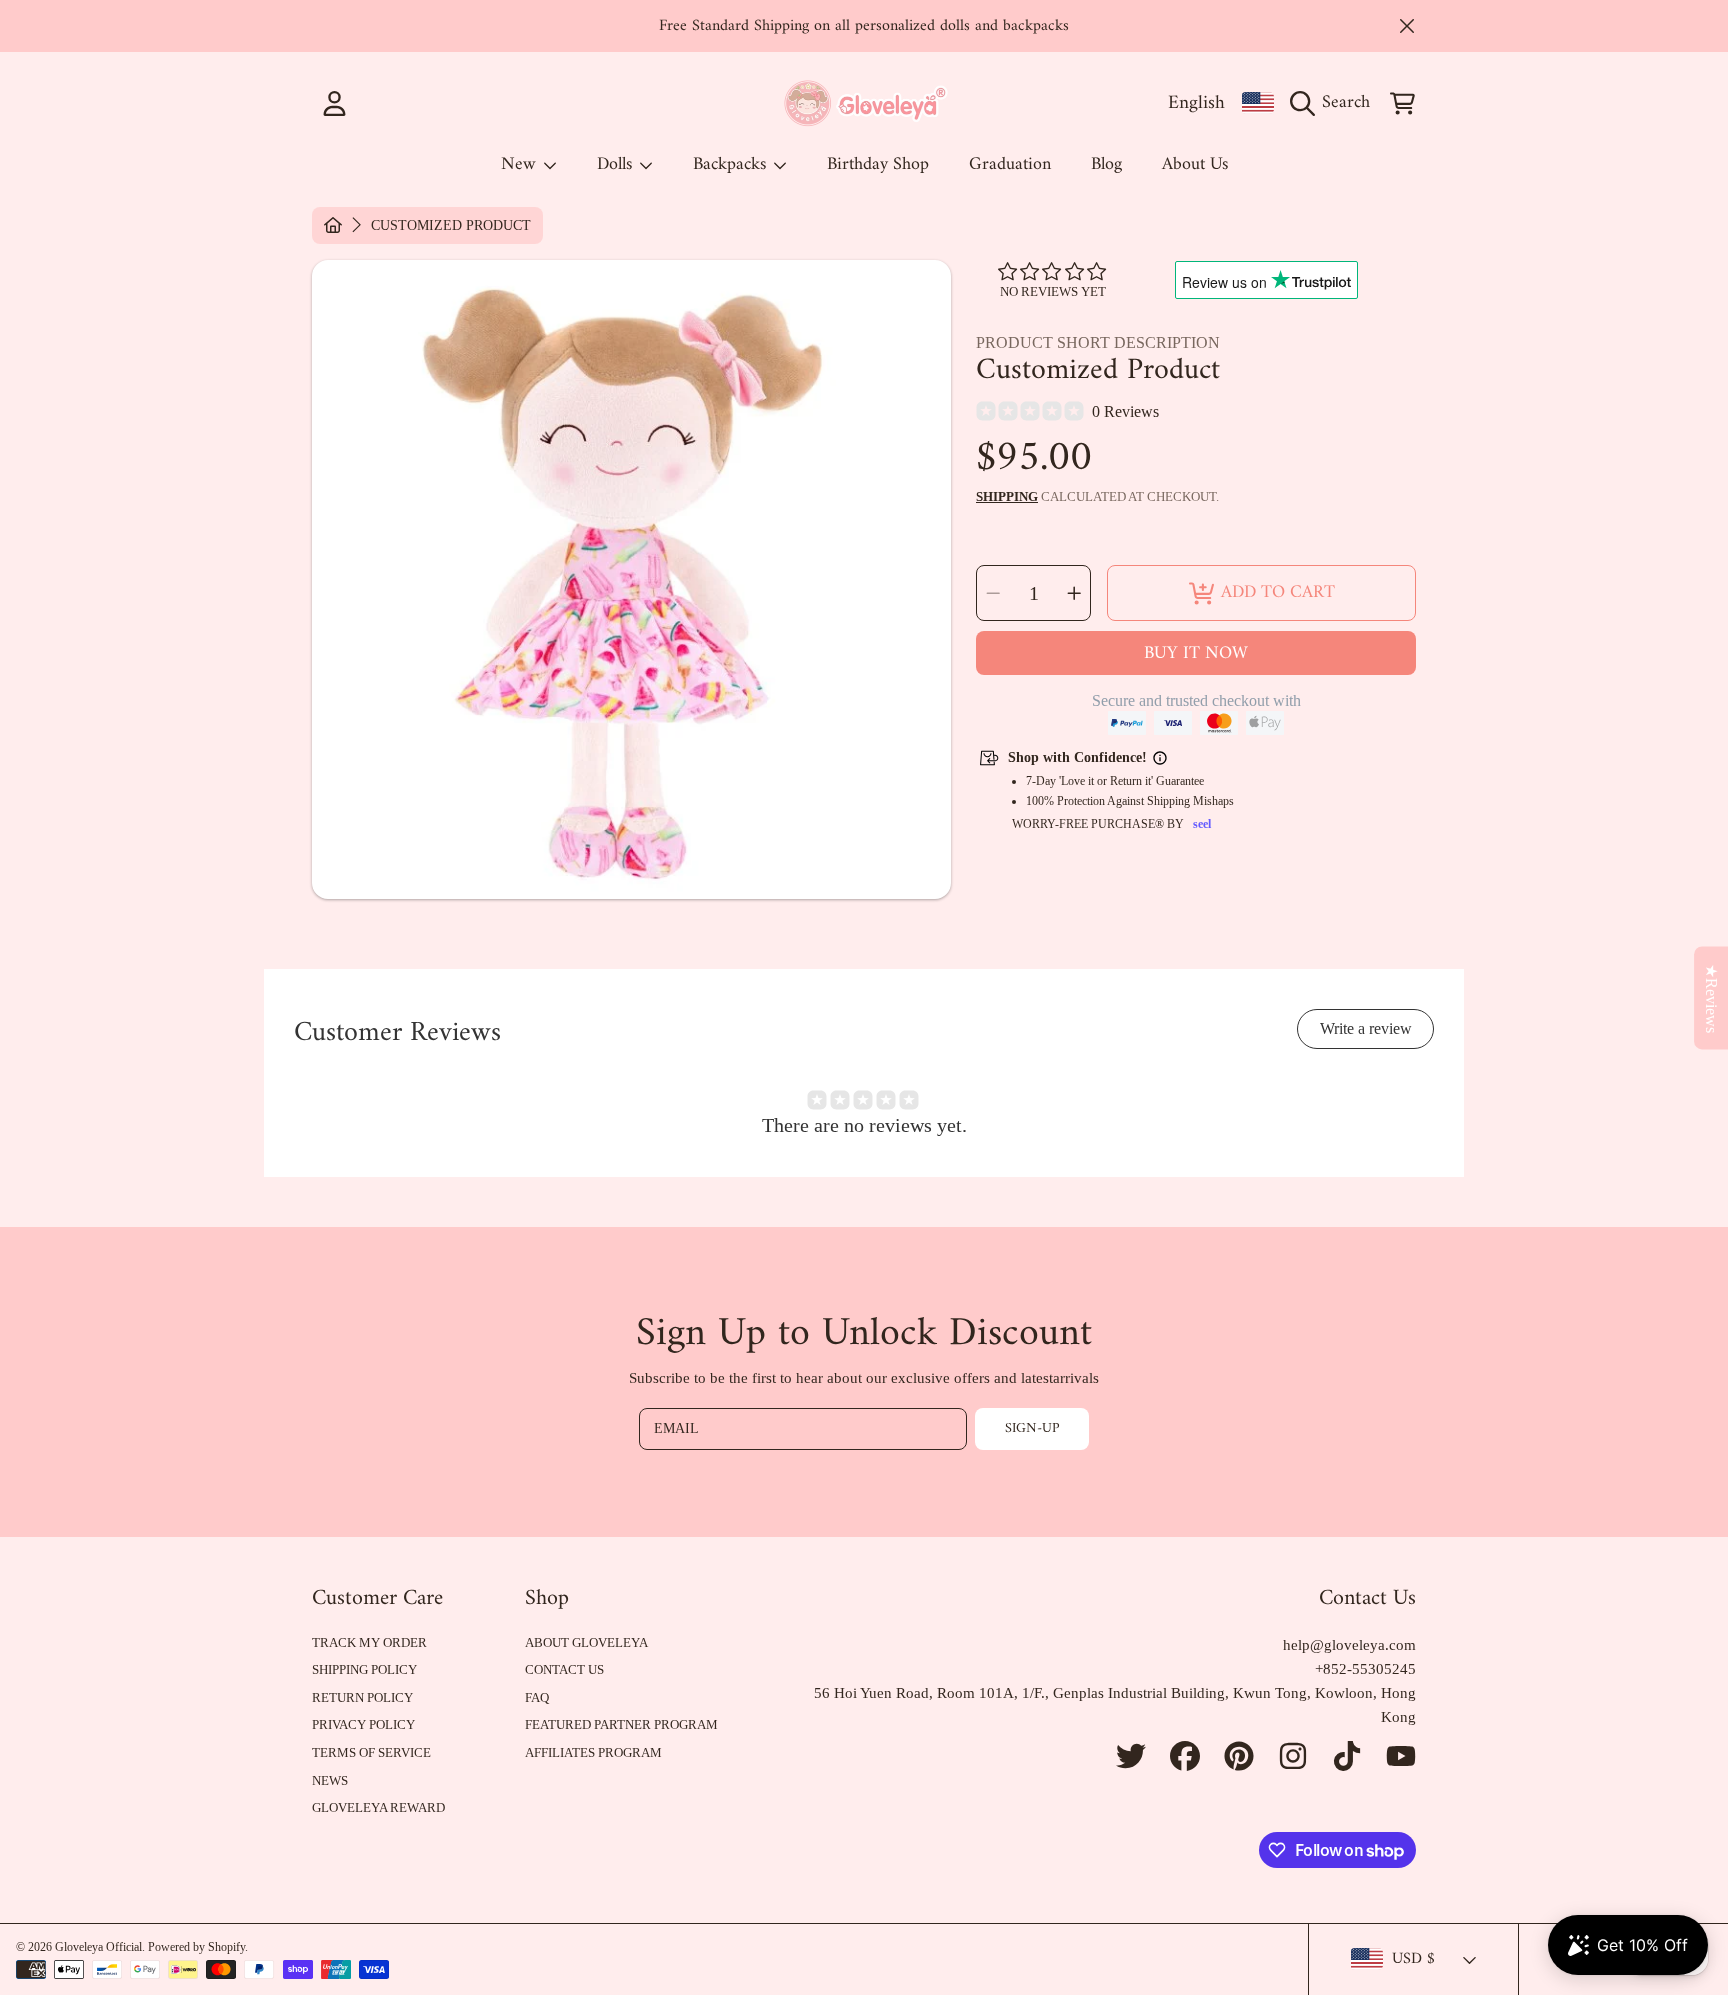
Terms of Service (371, 1752)
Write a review (1366, 1028)
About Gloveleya (586, 1642)
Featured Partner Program (621, 1724)
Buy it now (1196, 653)
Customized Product (451, 225)
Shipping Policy (364, 1669)
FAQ (537, 1697)
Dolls (617, 164)
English (1196, 103)
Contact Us (564, 1669)
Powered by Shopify (196, 1947)
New (521, 164)
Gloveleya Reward (378, 1807)
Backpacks (732, 164)
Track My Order (369, 1642)
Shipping (1007, 496)
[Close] (1407, 26)
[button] (1335, 103)
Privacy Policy (363, 1724)
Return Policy (362, 1697)
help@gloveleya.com (1349, 1645)
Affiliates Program (593, 1752)
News (330, 1780)
